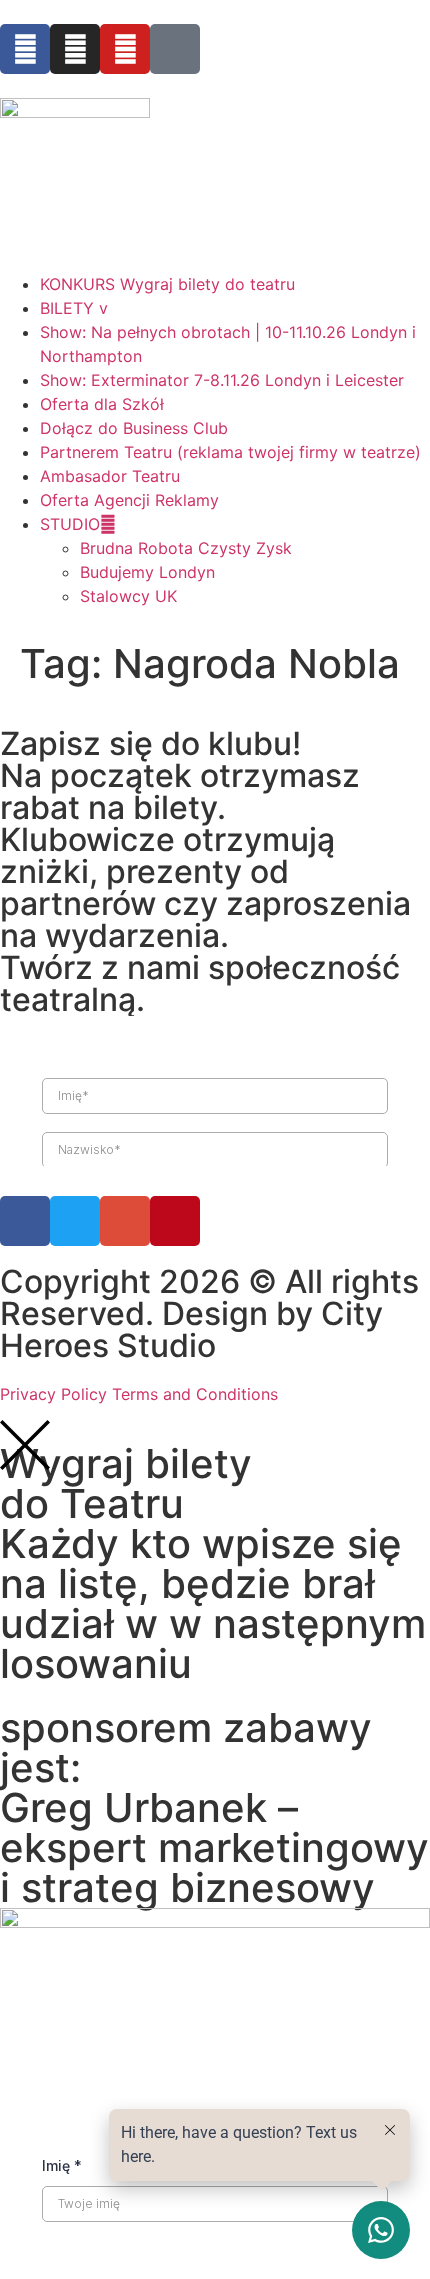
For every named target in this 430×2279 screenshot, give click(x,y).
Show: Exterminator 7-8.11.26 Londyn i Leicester (222, 380)
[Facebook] (25, 49)
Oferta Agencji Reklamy (129, 500)
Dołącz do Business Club (134, 428)
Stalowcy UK (128, 596)
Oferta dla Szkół (102, 404)
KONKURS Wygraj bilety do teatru (167, 284)
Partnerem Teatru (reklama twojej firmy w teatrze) (230, 452)
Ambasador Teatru (110, 476)
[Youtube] (125, 49)
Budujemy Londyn (147, 572)
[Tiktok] (175, 49)
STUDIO (70, 524)
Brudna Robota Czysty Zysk (186, 548)
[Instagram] (75, 49)
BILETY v (74, 308)
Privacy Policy (53, 1394)
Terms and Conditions (195, 1394)
